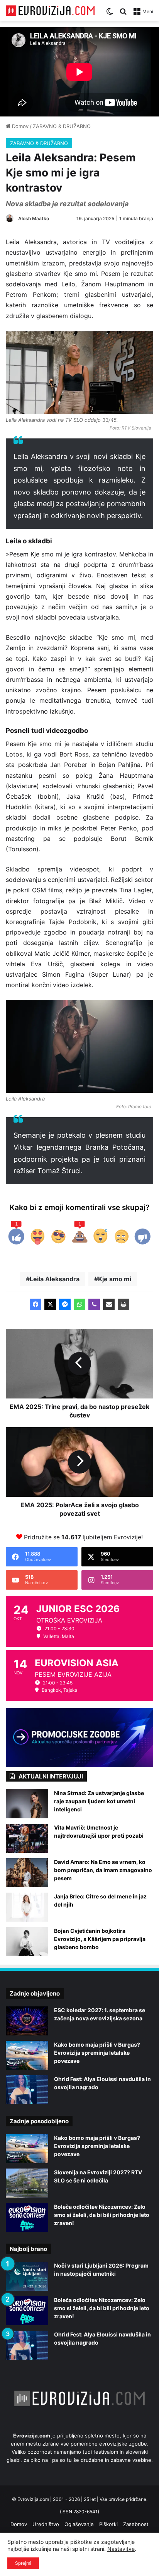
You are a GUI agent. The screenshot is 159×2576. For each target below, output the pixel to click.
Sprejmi (23, 2563)
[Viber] (94, 1304)
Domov (19, 126)
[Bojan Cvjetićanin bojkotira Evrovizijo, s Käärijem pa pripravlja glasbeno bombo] (27, 1942)
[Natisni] (123, 1304)
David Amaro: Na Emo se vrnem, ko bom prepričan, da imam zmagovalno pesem (103, 1870)
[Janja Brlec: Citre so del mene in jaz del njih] (27, 1907)
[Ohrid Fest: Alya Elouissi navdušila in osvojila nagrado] (27, 2090)
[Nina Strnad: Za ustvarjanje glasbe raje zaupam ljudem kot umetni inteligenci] (27, 1804)
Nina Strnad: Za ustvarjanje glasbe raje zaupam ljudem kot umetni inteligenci (99, 1801)
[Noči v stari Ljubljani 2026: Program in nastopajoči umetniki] (27, 2276)
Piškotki (108, 2524)
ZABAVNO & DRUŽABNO (62, 126)
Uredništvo (46, 2524)
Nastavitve (121, 2549)
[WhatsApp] (79, 1304)
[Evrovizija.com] (50, 11)
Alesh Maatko (34, 218)
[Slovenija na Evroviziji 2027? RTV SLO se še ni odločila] (27, 2183)
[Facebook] (36, 1304)
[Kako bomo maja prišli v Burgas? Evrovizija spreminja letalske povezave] (27, 2055)
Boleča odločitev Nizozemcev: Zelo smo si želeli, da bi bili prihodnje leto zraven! (102, 2215)
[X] (50, 1304)
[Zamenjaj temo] (110, 14)
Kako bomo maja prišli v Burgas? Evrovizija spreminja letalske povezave (97, 2053)
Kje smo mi (115, 1279)
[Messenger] (65, 1304)
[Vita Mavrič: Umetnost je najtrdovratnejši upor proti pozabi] (27, 1838)
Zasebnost (136, 2524)
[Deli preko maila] (109, 1304)
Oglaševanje (79, 2524)
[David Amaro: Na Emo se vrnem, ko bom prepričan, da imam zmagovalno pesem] (27, 1873)
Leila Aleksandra (55, 1279)
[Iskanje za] (123, 14)
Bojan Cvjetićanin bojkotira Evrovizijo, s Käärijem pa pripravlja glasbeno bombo (100, 1939)
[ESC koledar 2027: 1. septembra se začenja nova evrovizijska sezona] (27, 2021)
